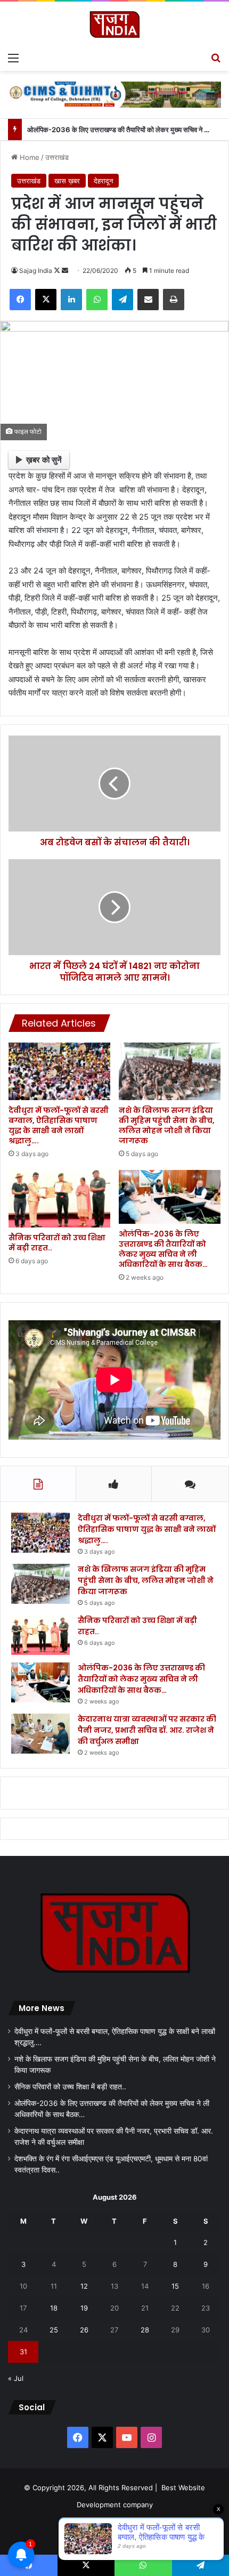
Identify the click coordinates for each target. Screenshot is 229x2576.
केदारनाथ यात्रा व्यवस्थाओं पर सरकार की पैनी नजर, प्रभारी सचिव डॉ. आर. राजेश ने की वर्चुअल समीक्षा (147, 1730)
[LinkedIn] (71, 300)
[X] (46, 300)
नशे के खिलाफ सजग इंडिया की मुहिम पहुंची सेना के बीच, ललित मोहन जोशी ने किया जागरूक (167, 1125)
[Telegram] (122, 300)
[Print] (174, 300)
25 (54, 2330)
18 (54, 2308)
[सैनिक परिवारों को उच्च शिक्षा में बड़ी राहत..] (59, 1199)
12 (84, 2286)
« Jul (16, 2378)
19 (84, 2308)
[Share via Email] (148, 300)
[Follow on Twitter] (58, 270)
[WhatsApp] (97, 300)
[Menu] (13, 58)
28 (145, 2330)
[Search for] (216, 58)
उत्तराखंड (57, 157)
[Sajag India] (114, 24)
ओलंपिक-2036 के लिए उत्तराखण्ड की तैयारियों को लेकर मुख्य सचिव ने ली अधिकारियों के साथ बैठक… (163, 1249)
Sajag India (36, 270)
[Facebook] (20, 300)
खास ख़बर (67, 181)
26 (84, 2330)
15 (175, 2286)
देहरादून (103, 181)
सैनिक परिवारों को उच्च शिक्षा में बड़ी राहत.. (57, 1243)
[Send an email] (65, 270)
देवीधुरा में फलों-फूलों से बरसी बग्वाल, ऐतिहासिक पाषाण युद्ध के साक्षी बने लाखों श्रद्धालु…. (59, 1125)
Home (28, 157)
